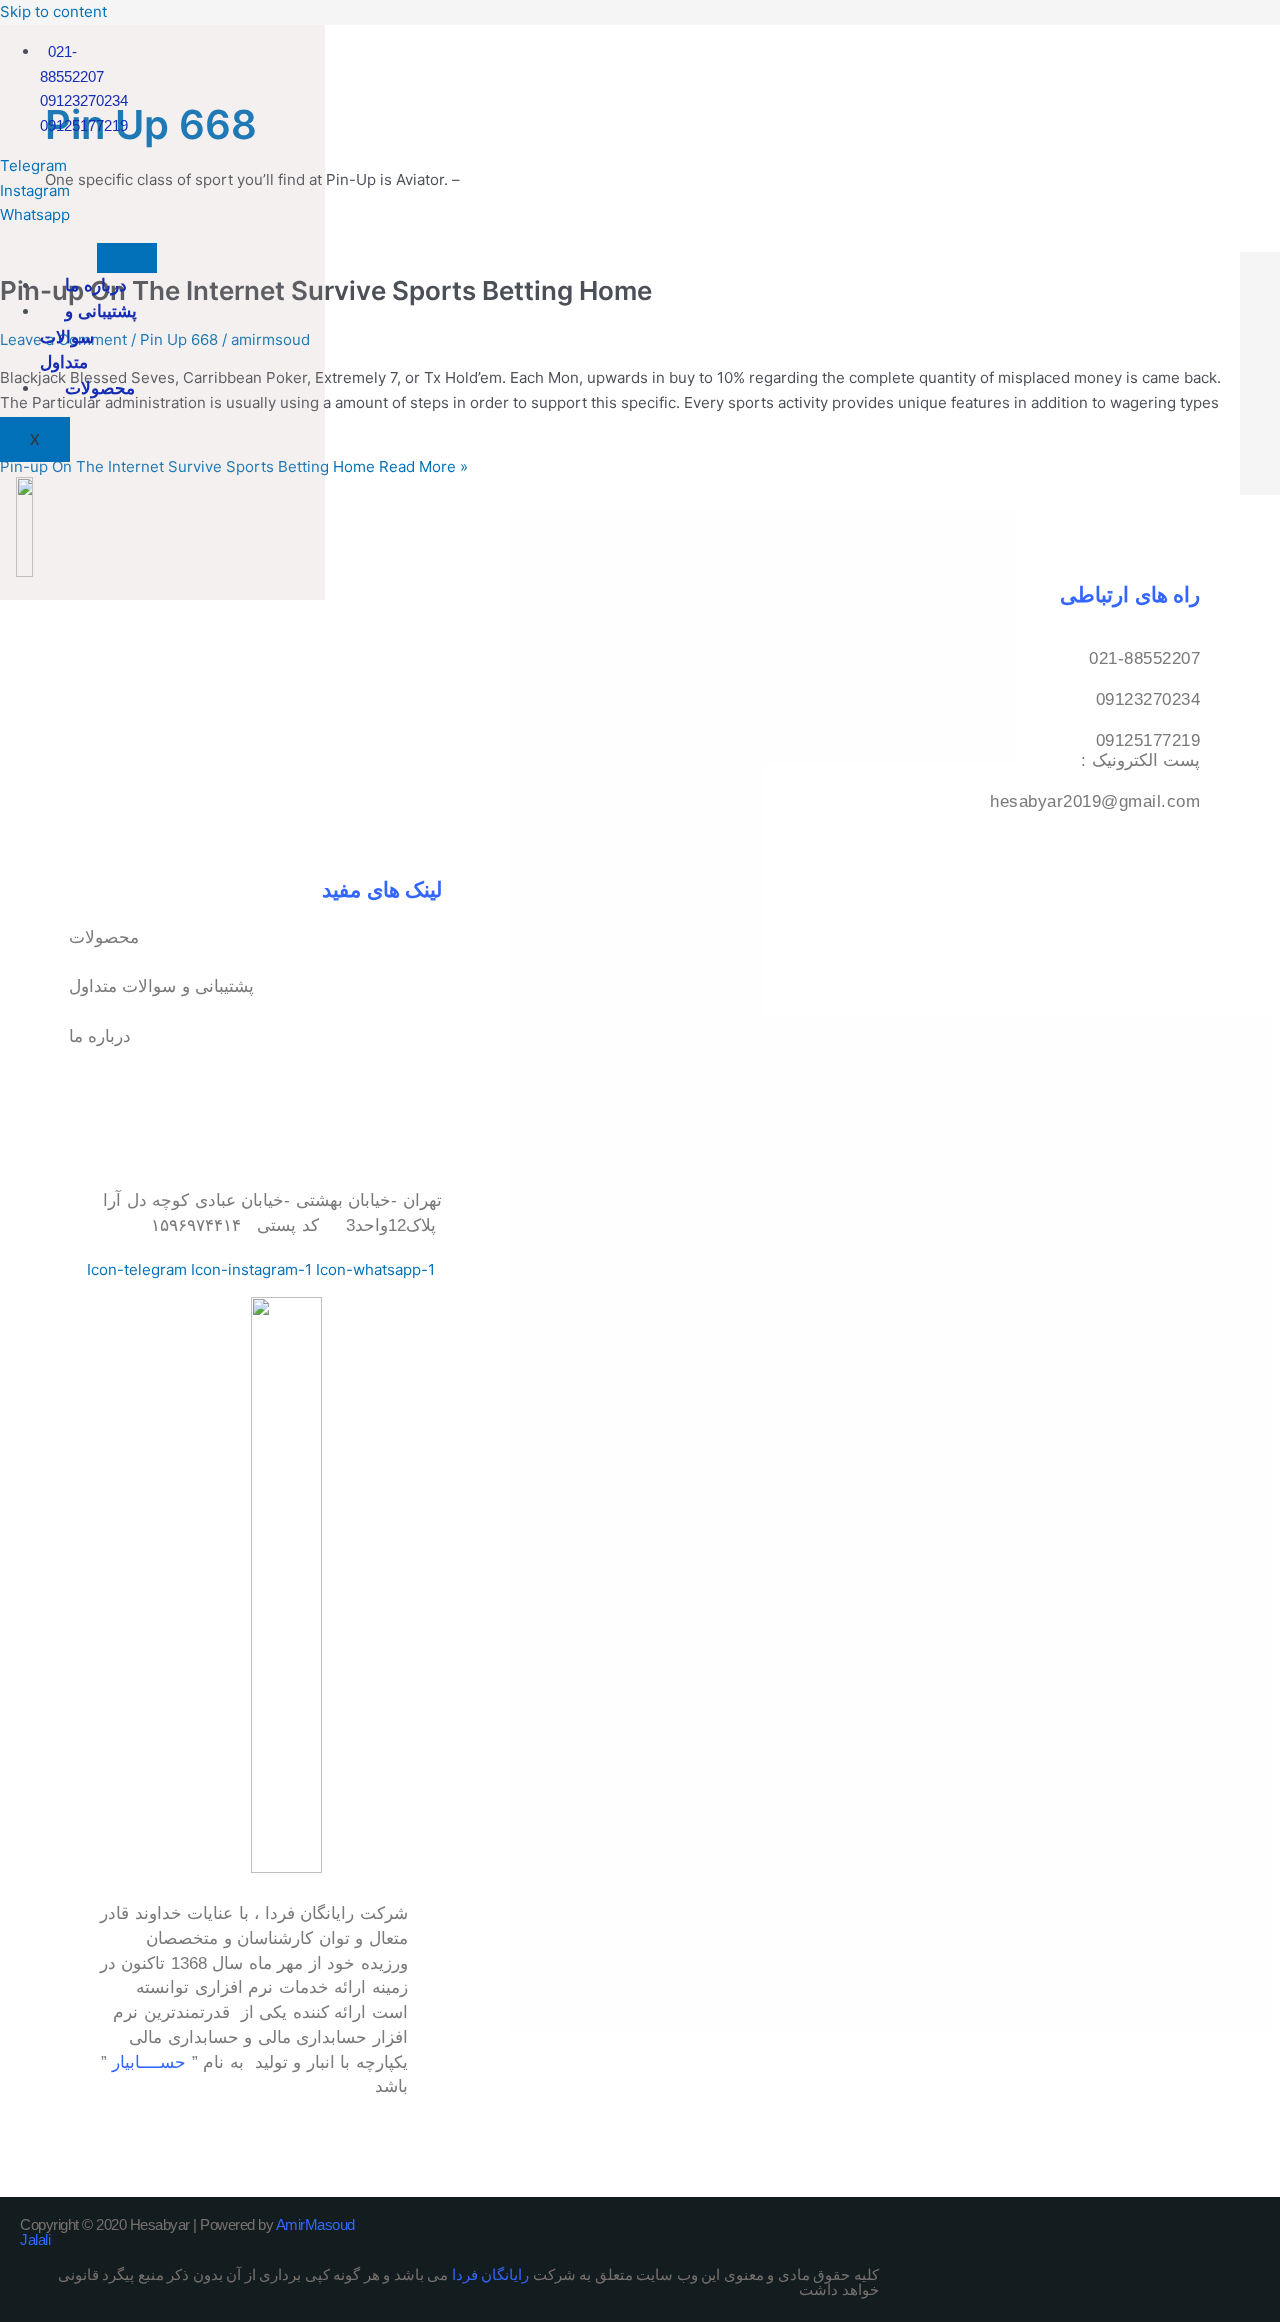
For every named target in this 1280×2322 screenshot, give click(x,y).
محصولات (100, 388)
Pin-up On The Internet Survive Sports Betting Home (326, 290)
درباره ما (96, 285)
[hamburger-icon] (127, 258)
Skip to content (53, 11)
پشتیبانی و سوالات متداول (88, 337)
